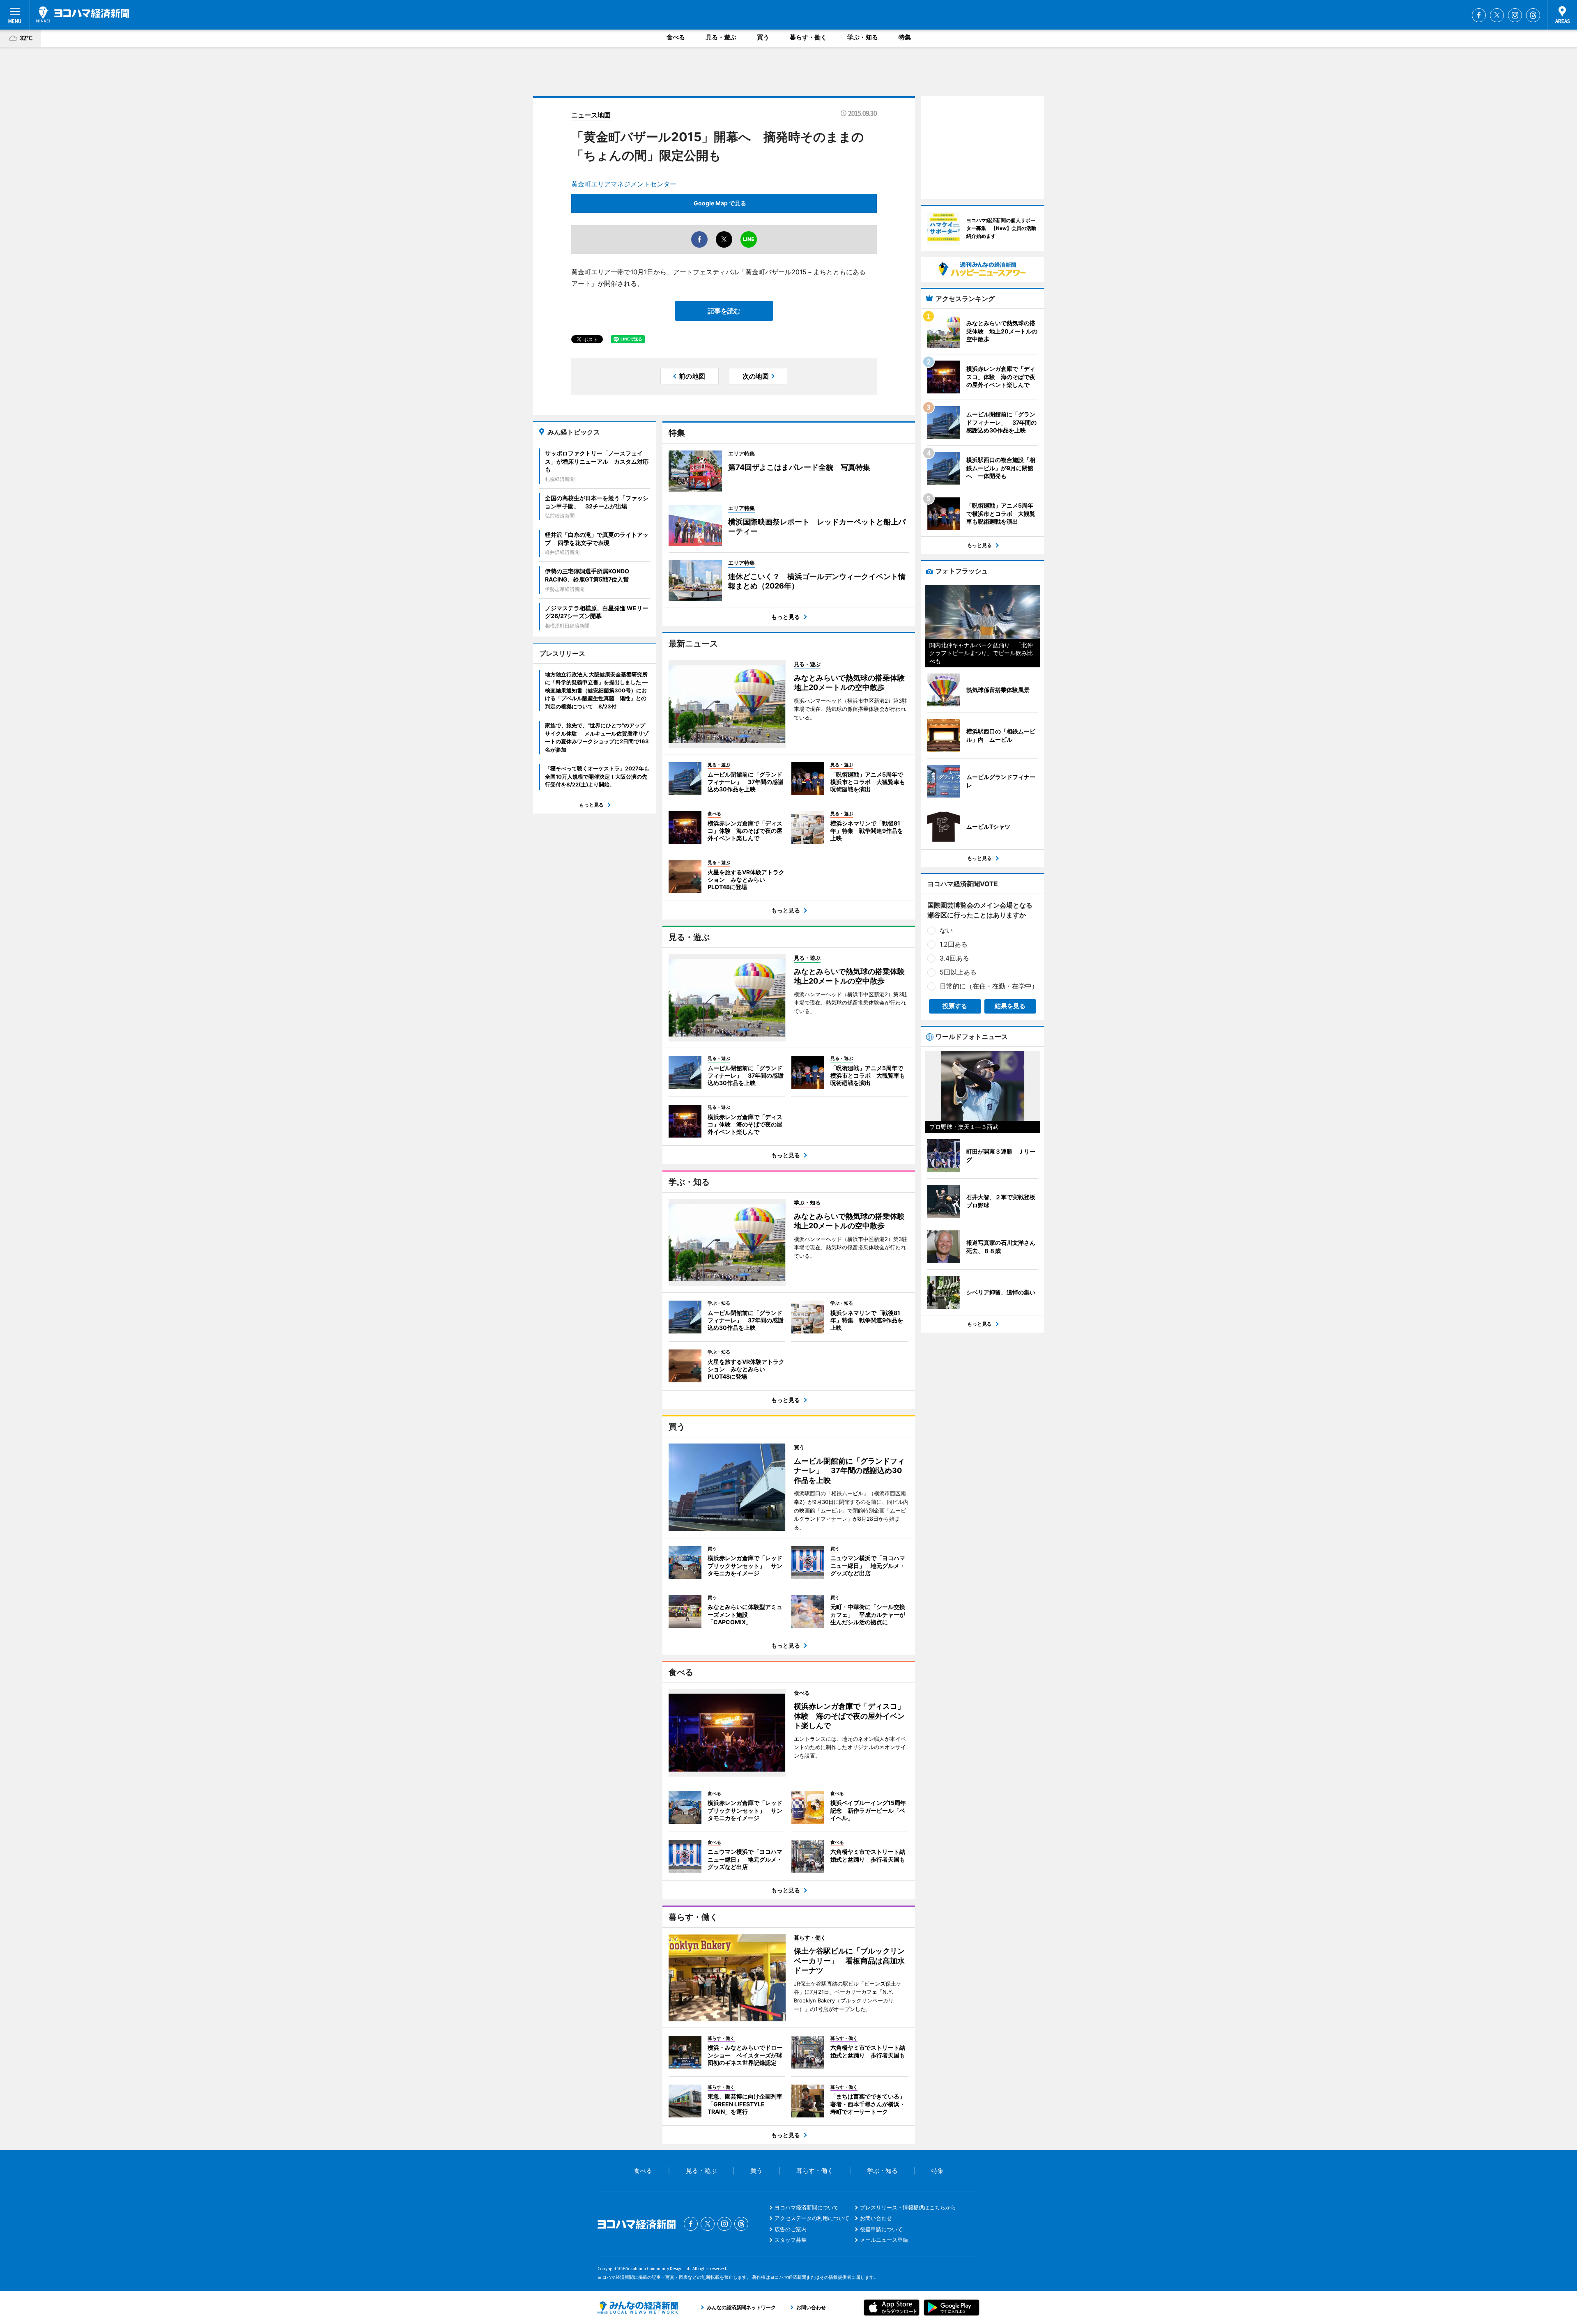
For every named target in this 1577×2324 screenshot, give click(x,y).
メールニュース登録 (884, 2240)
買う (763, 37)
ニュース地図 (591, 115)
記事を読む (724, 311)
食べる (676, 37)
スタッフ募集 (791, 2240)
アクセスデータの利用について (812, 2218)
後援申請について (881, 2229)
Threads (1533, 15)
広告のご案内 (791, 2229)
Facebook (1479, 15)
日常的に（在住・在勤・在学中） (989, 986)
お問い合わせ (876, 2218)
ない (946, 930)
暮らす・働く (808, 37)
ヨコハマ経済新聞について (807, 2207)
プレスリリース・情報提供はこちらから (908, 2207)
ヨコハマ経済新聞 (83, 14)
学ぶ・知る (863, 37)
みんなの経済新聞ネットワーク (638, 2308)
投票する (955, 1006)
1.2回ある (954, 944)
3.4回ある (954, 958)
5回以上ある (958, 972)
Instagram (1515, 15)
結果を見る (1010, 1006)
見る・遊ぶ (721, 37)
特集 (905, 37)
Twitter (1497, 15)
